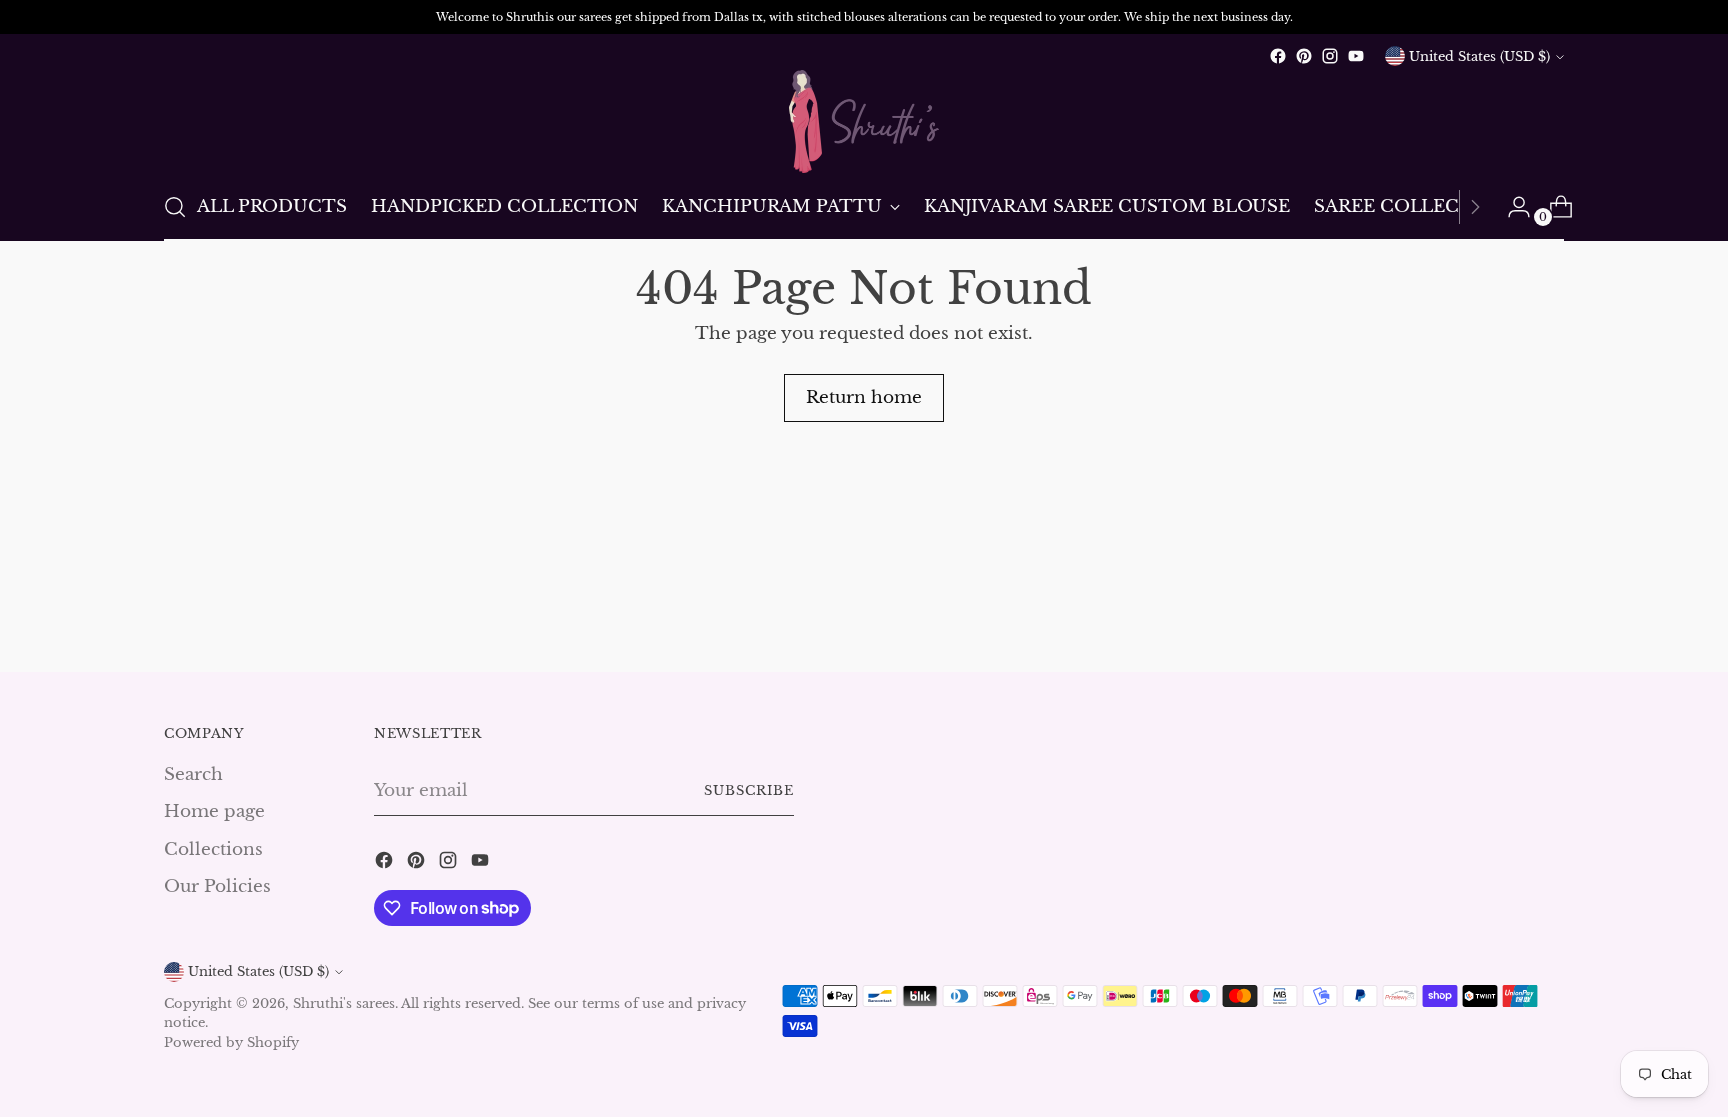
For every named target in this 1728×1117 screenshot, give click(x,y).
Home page (214, 811)
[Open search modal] (175, 207)
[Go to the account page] (1511, 207)
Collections (213, 849)
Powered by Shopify (231, 1042)
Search (193, 774)
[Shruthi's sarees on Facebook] (1278, 56)
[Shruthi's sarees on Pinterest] (1304, 56)
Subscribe (749, 790)
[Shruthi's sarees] (864, 121)
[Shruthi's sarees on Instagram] (1330, 56)
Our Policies (217, 886)
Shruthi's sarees (344, 1003)
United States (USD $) (1479, 56)
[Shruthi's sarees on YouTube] (1356, 56)
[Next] (1475, 207)
